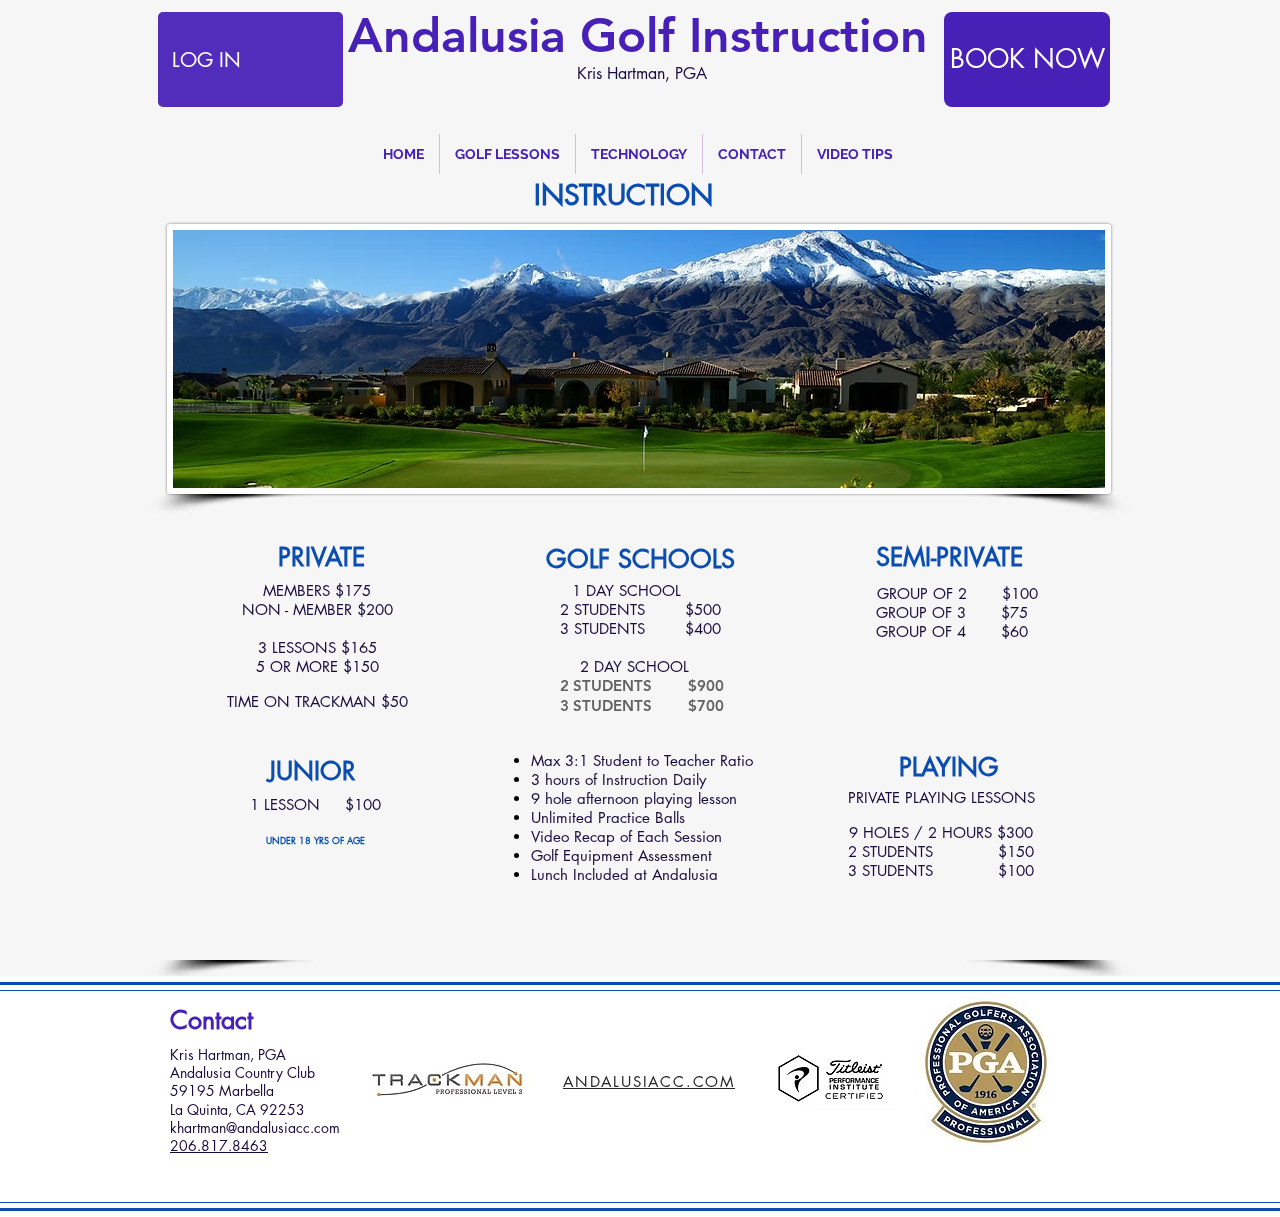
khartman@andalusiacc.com (255, 1127)
